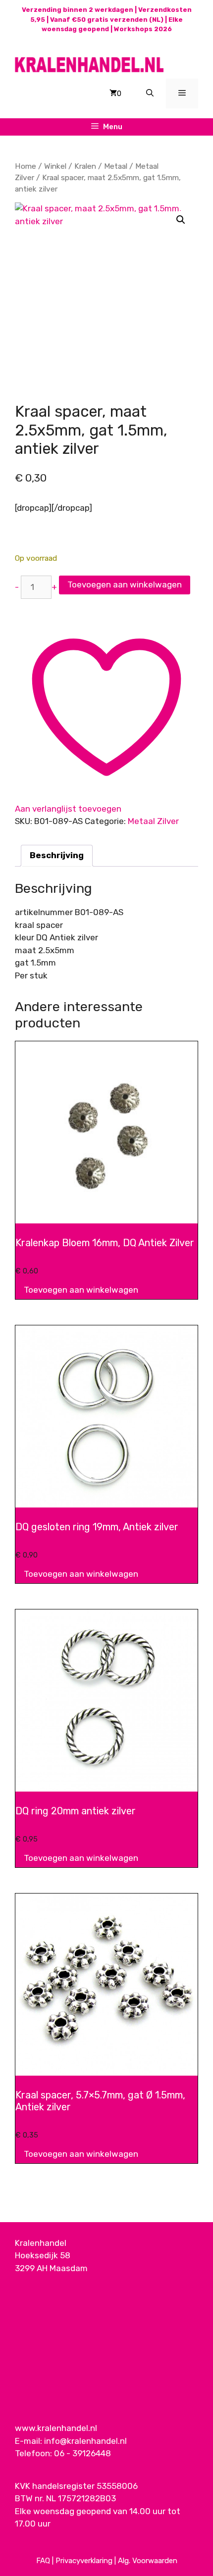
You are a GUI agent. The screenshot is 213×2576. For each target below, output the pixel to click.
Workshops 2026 (143, 29)
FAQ (43, 2561)
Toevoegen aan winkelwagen (125, 584)
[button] (181, 220)
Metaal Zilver (153, 821)
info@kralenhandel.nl (85, 2441)
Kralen (85, 166)
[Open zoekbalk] (150, 94)
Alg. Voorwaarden (148, 2561)
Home (26, 166)
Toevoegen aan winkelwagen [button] (81, 1290)
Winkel (55, 166)
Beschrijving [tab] (57, 855)
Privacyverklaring (84, 2561)
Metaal (116, 166)
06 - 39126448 (82, 2453)
